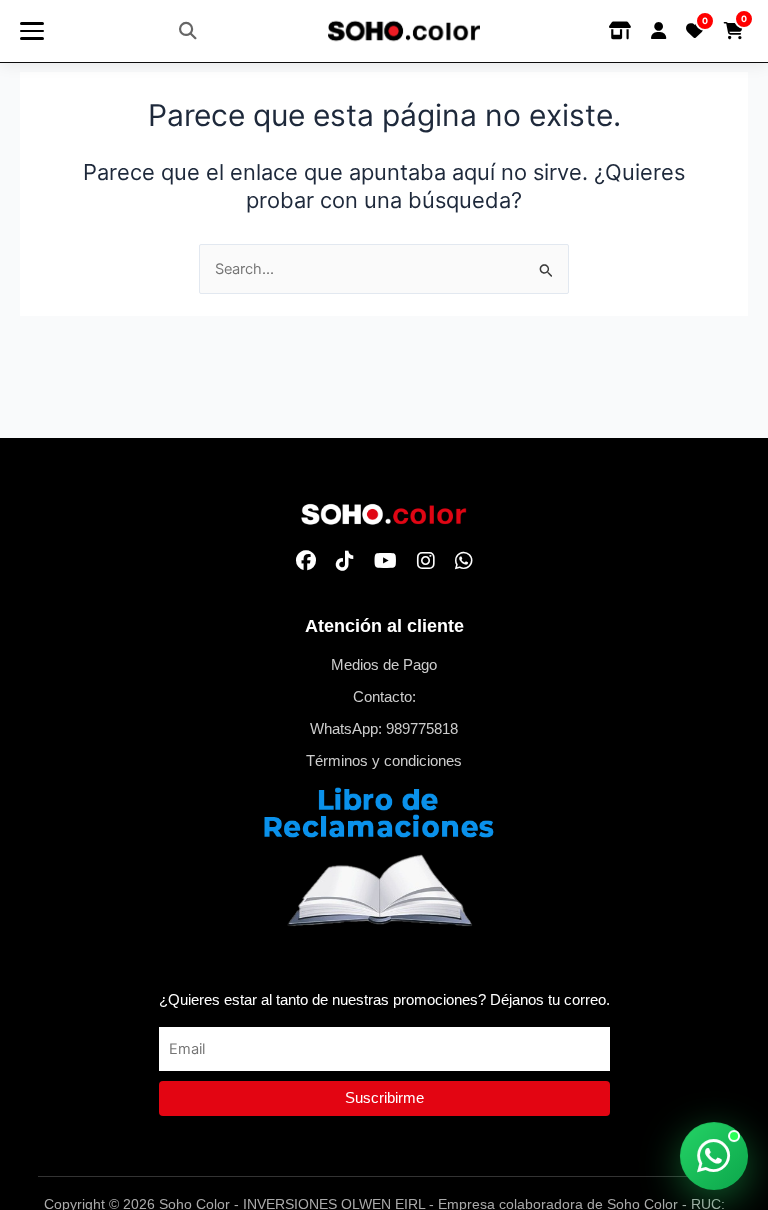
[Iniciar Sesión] (658, 31)
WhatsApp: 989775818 (384, 729)
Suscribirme (384, 1098)
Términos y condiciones (384, 761)
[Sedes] (620, 31)
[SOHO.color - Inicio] (404, 31)
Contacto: (384, 697)
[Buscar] (188, 31)
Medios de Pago (384, 665)
